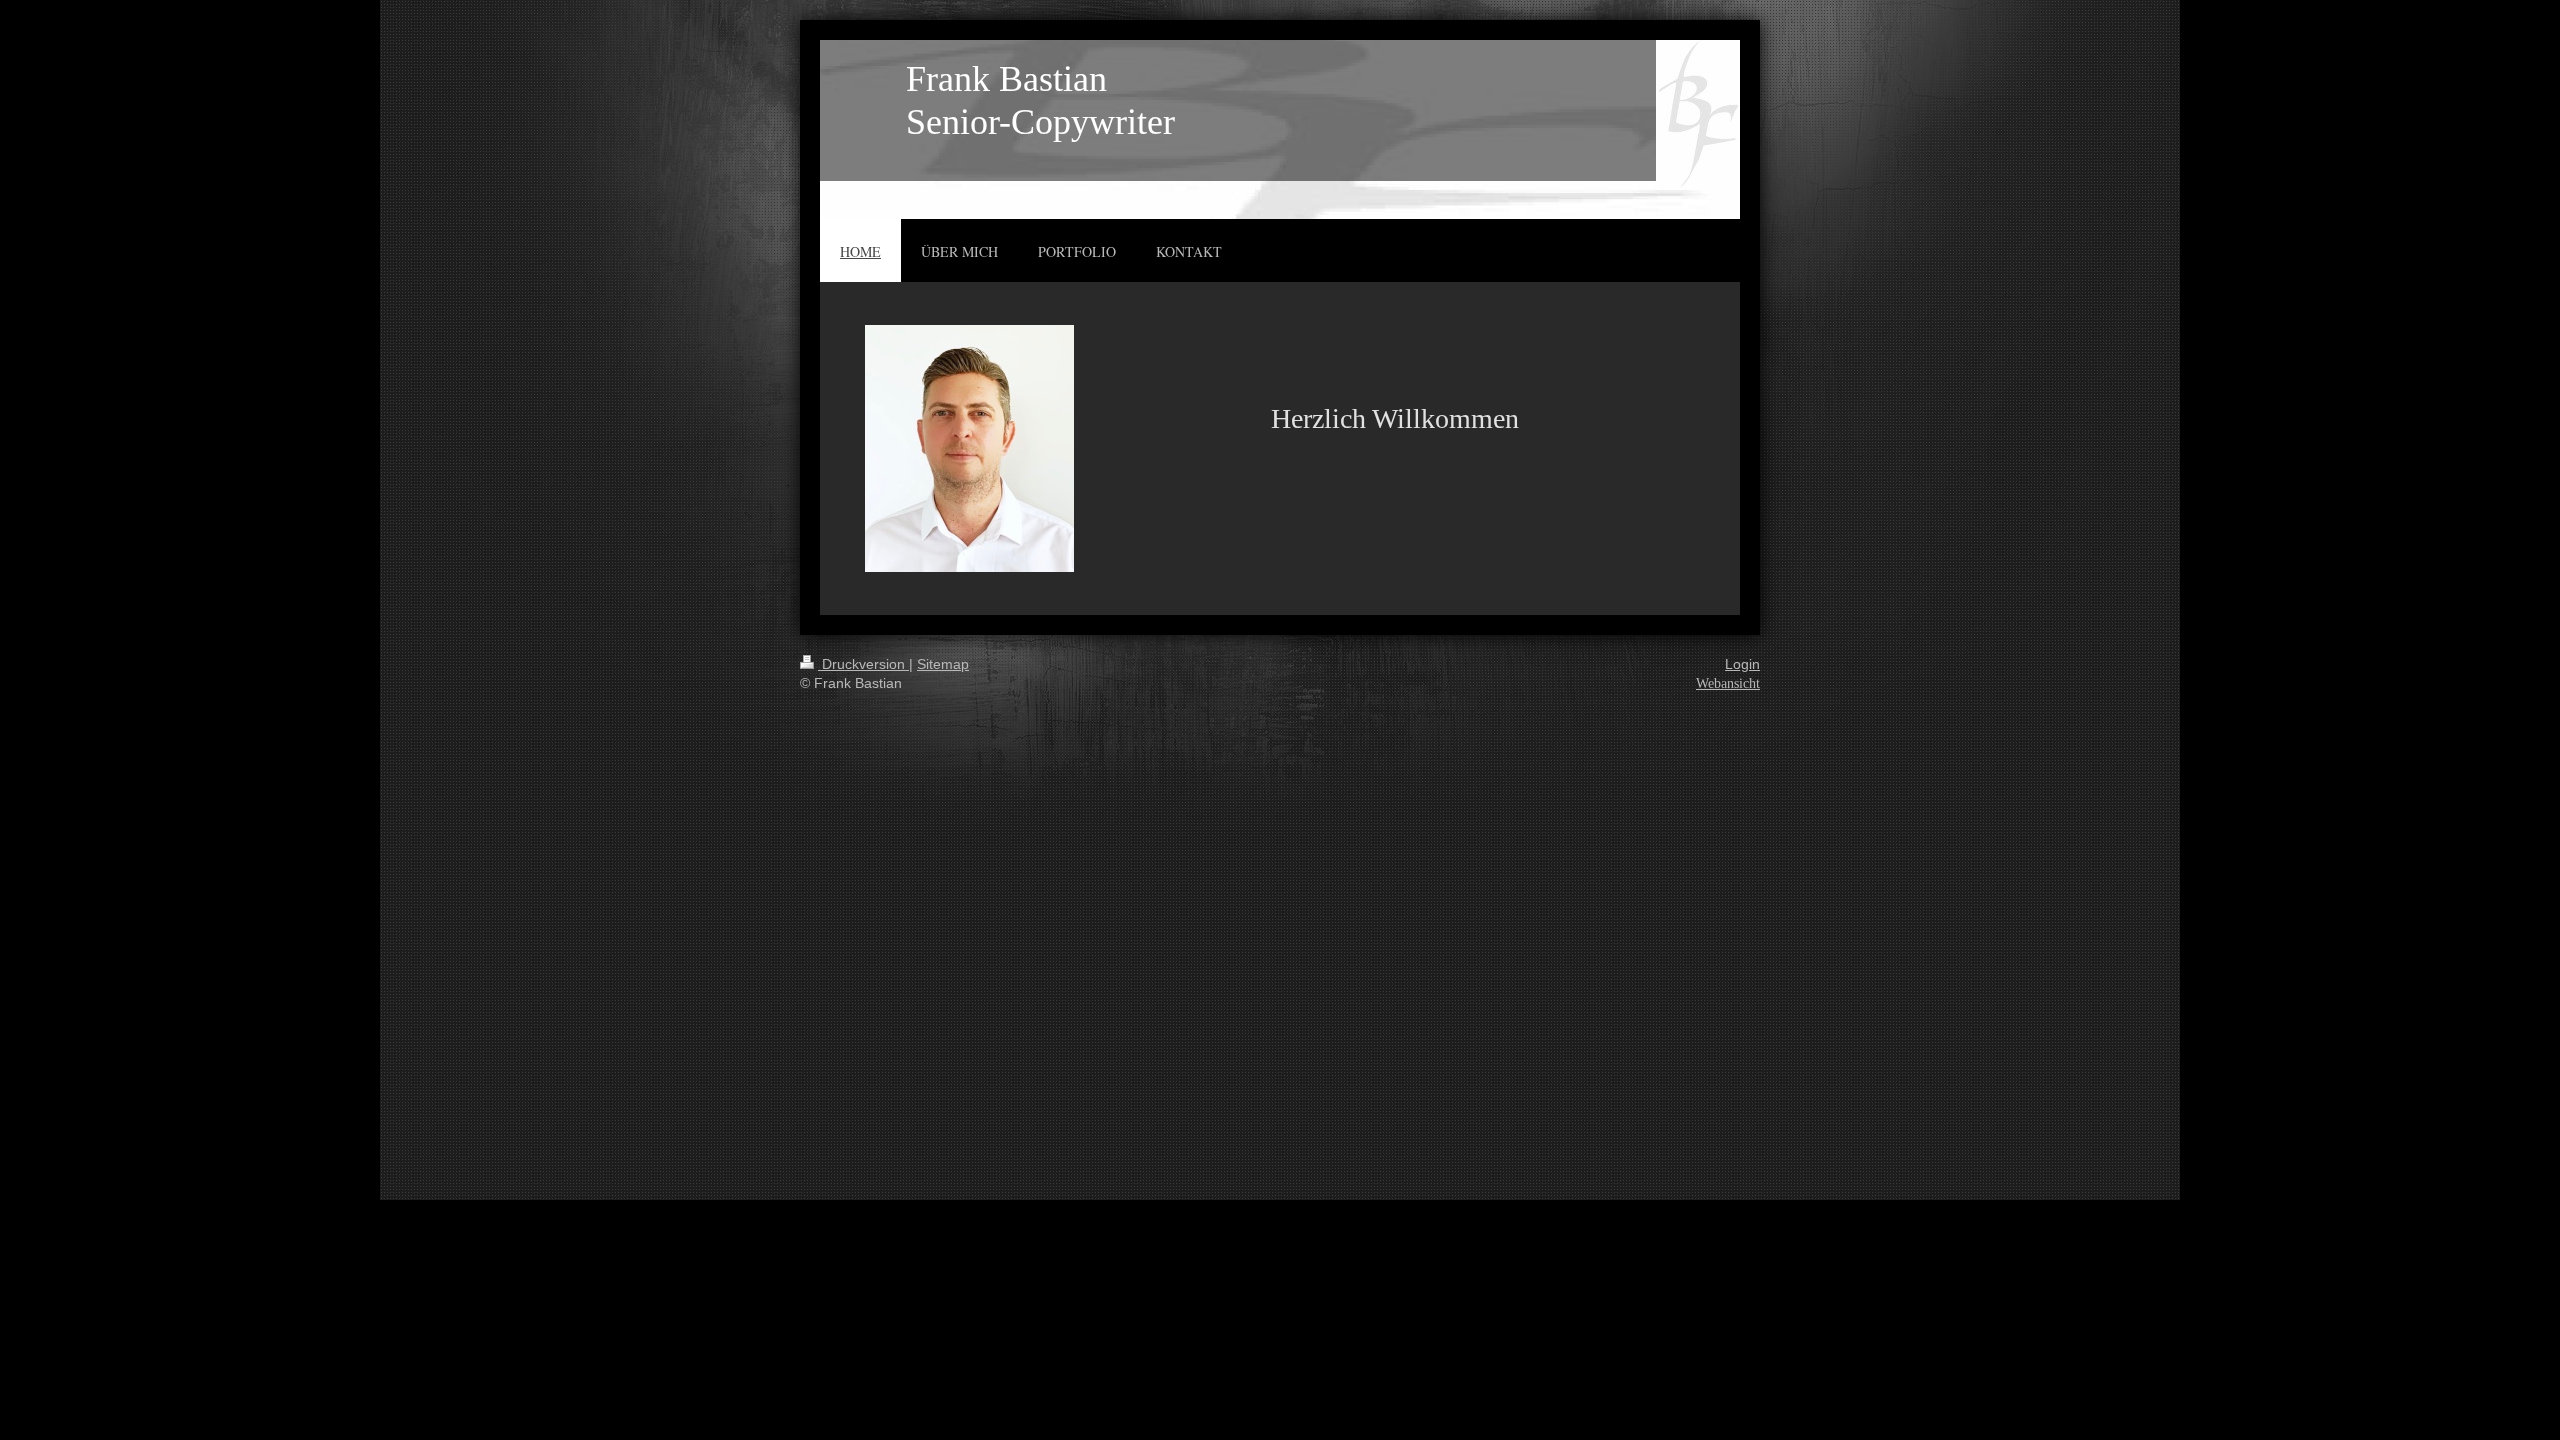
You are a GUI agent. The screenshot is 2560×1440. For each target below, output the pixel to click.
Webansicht (1728, 683)
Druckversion (863, 664)
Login (1742, 664)
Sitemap (943, 664)
